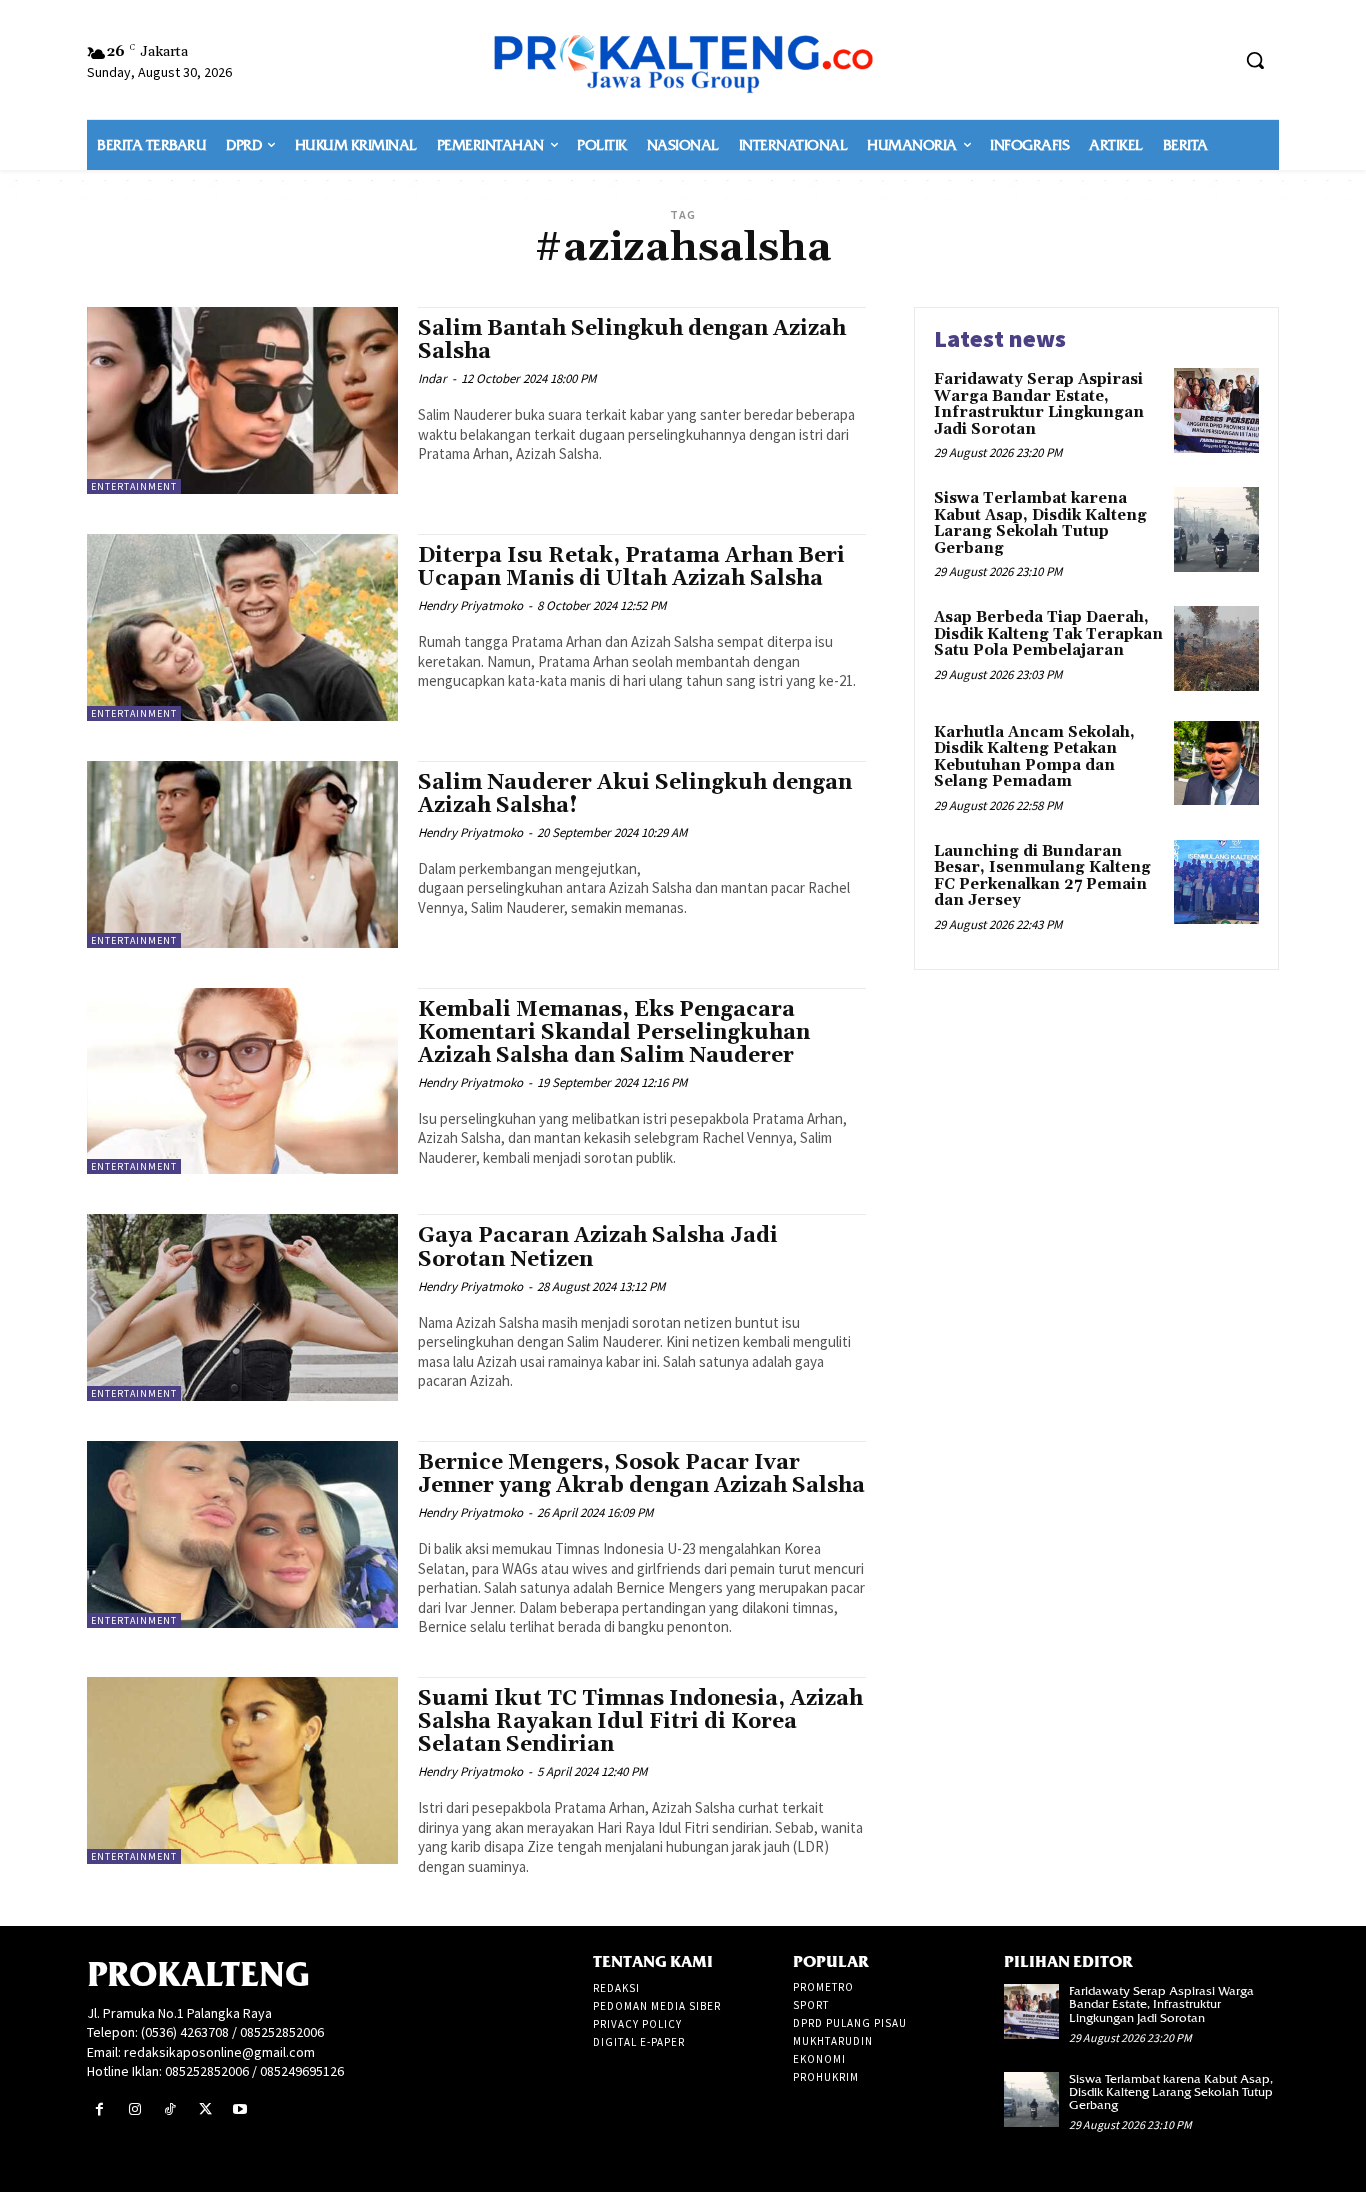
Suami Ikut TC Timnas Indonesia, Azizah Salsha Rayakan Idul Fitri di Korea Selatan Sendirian (640, 1722)
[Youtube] (240, 2109)
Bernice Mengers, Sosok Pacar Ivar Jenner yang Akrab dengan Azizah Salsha (641, 1474)
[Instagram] (134, 2109)
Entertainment (134, 486)
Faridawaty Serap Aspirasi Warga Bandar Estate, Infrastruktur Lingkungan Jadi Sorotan (1039, 404)
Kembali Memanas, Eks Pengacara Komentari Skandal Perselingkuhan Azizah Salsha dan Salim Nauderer (614, 1033)
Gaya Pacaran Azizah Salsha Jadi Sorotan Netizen (598, 1247)
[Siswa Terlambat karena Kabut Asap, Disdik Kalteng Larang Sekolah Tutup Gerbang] (1216, 529)
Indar (432, 378)
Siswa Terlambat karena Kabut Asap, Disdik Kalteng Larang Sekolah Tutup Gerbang (1040, 523)
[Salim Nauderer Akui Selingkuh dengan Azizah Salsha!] (242, 854)
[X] (205, 2109)
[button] (1255, 60)
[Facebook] (99, 2109)
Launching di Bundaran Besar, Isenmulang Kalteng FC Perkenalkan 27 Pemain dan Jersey (1042, 876)
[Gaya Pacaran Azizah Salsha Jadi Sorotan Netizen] (242, 1307)
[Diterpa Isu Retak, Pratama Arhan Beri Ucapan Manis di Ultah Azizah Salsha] (242, 627)
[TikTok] (169, 2109)
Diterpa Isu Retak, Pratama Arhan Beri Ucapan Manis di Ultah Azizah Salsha (631, 567)
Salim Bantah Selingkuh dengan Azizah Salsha (632, 340)
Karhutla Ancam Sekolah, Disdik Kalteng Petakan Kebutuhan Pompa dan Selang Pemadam (1034, 757)
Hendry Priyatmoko (470, 605)
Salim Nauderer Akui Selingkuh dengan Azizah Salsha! (635, 794)
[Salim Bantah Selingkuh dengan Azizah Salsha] (242, 400)
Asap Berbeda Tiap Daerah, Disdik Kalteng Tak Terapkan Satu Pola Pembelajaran (1048, 634)
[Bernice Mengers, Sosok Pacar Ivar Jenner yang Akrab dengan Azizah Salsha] (242, 1534)
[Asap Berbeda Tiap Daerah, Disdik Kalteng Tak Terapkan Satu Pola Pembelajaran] (1216, 648)
